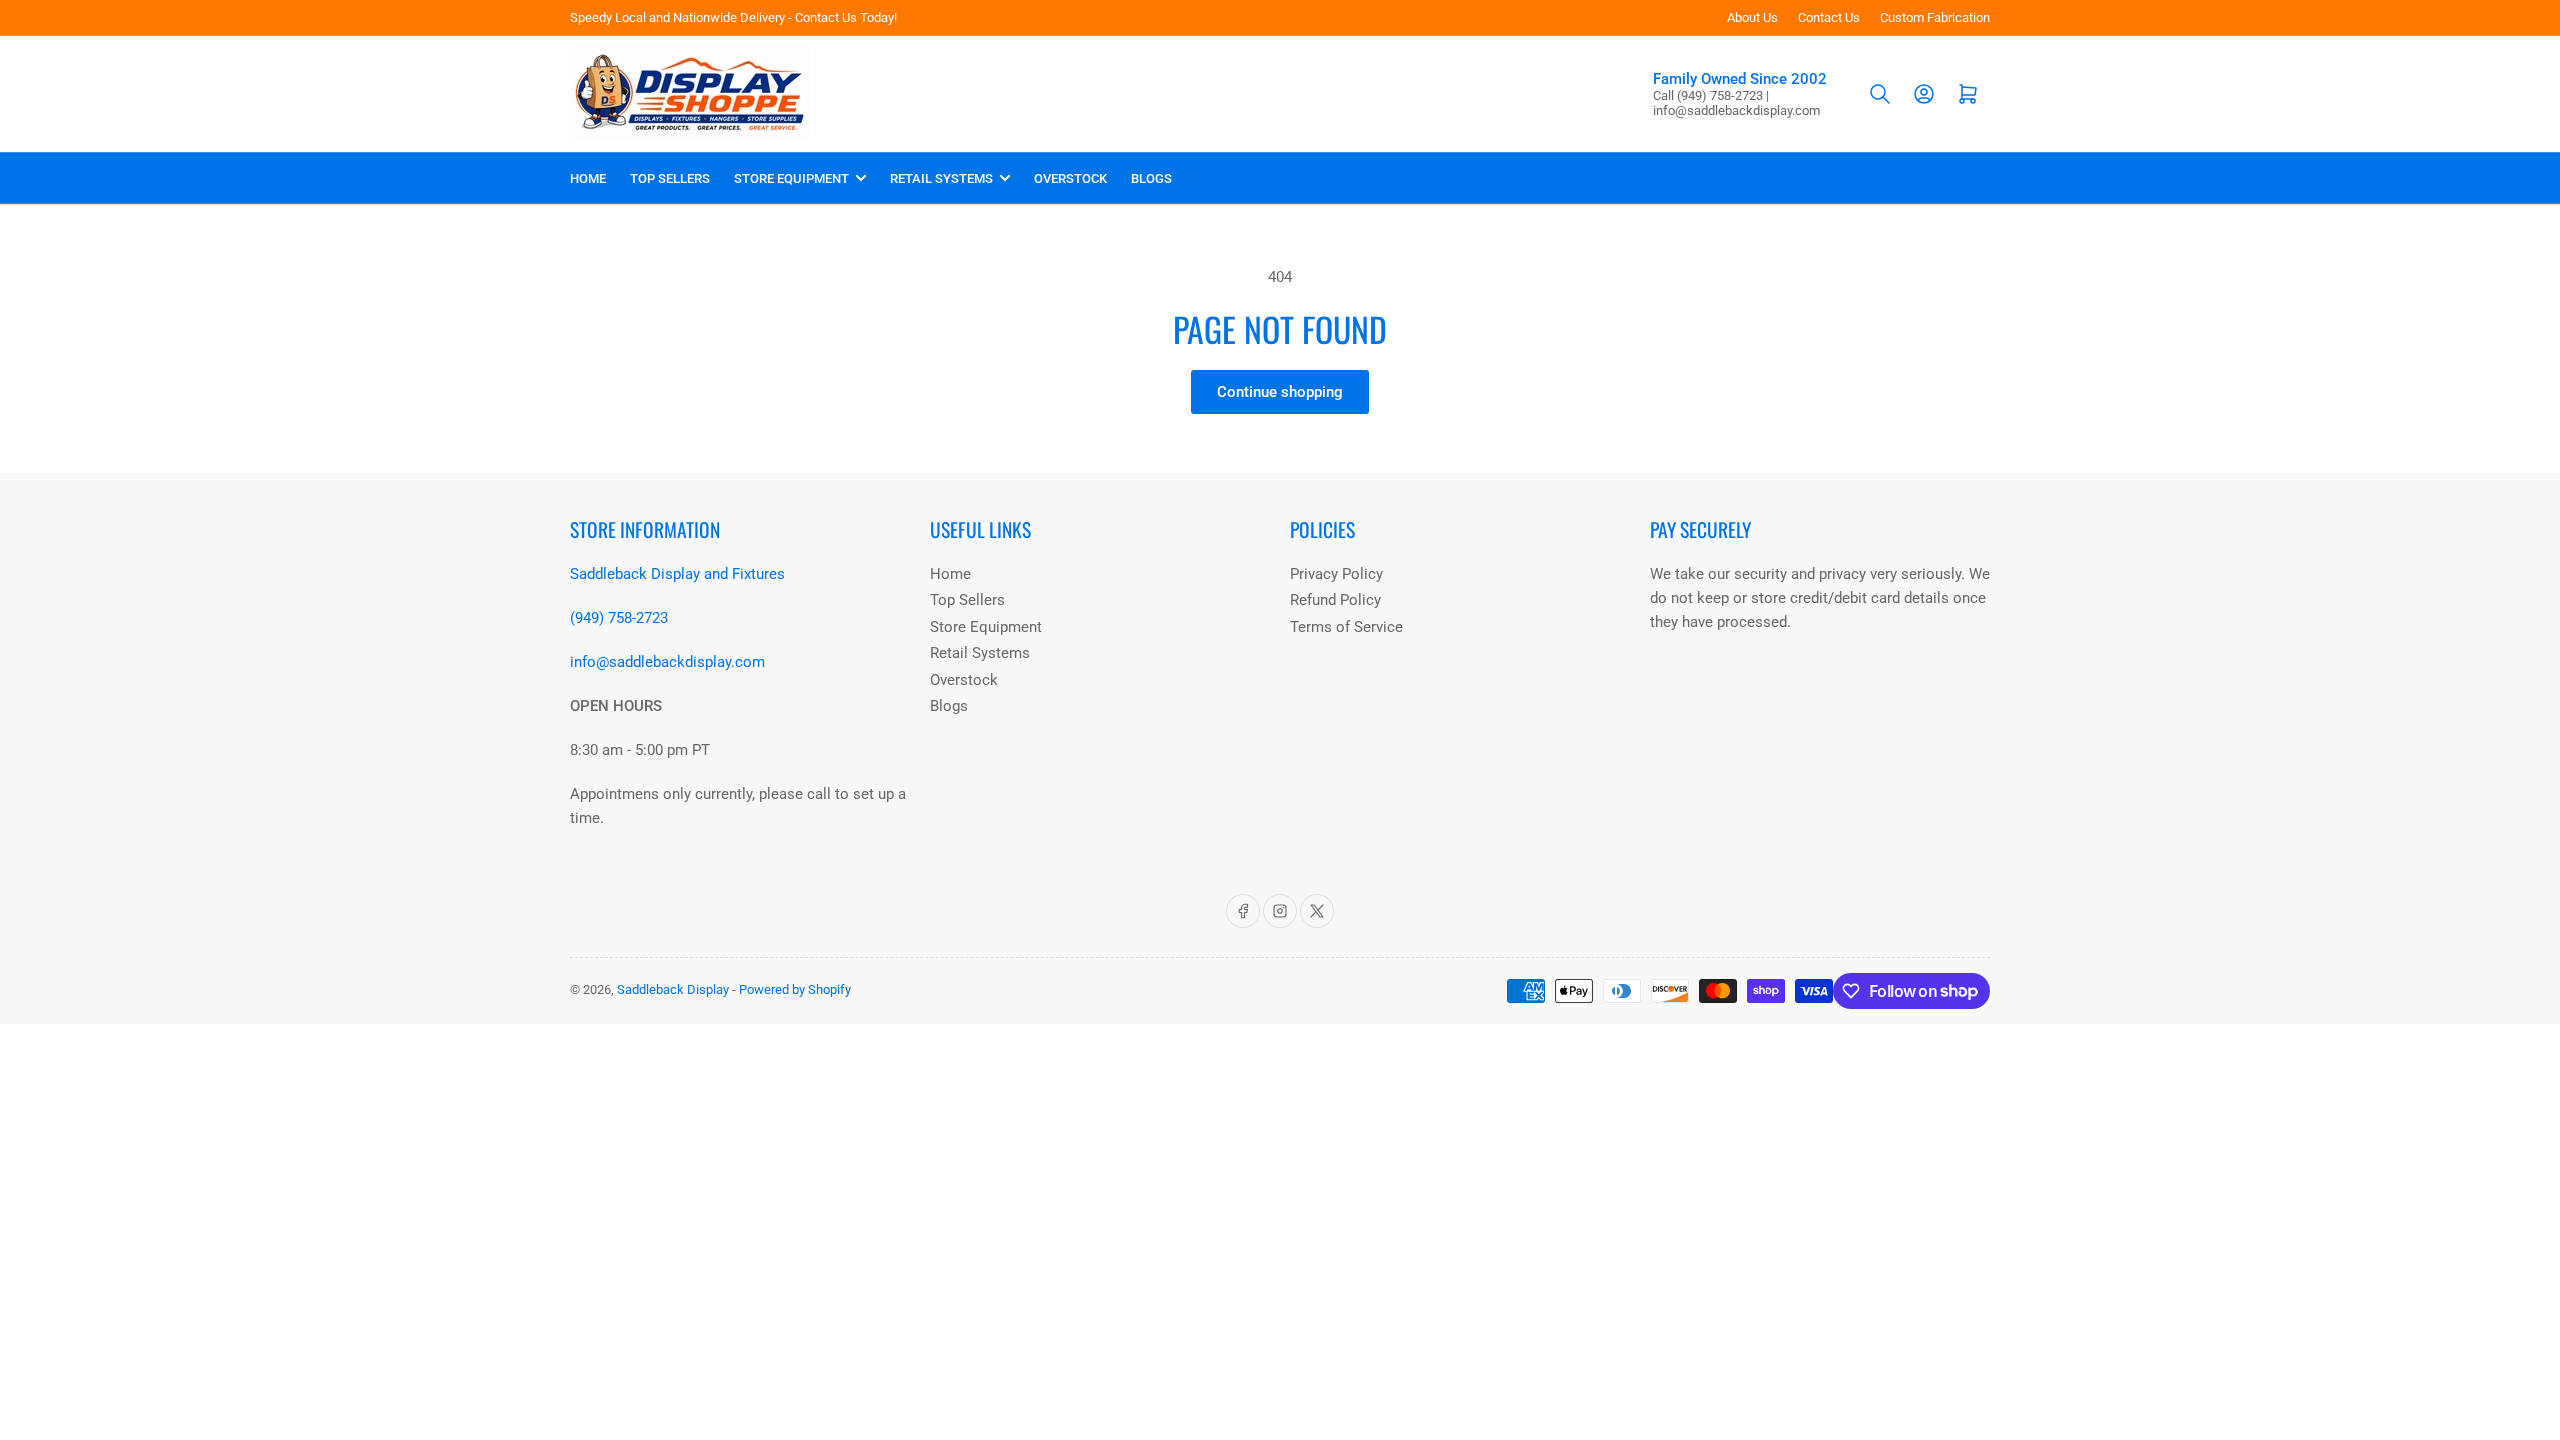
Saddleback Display (673, 989)
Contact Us (1829, 17)
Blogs (1151, 178)
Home (588, 178)
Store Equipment (791, 178)
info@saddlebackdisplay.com (667, 662)
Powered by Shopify (795, 989)
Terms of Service (1346, 627)
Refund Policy (1335, 600)
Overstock (1070, 178)
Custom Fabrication (1935, 17)
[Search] (1880, 94)
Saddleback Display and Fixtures (677, 574)
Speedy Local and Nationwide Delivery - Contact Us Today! (733, 17)
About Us (1752, 17)
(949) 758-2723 (619, 618)
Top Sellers (670, 178)
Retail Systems (941, 178)
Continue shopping (1280, 392)
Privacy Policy (1336, 574)
